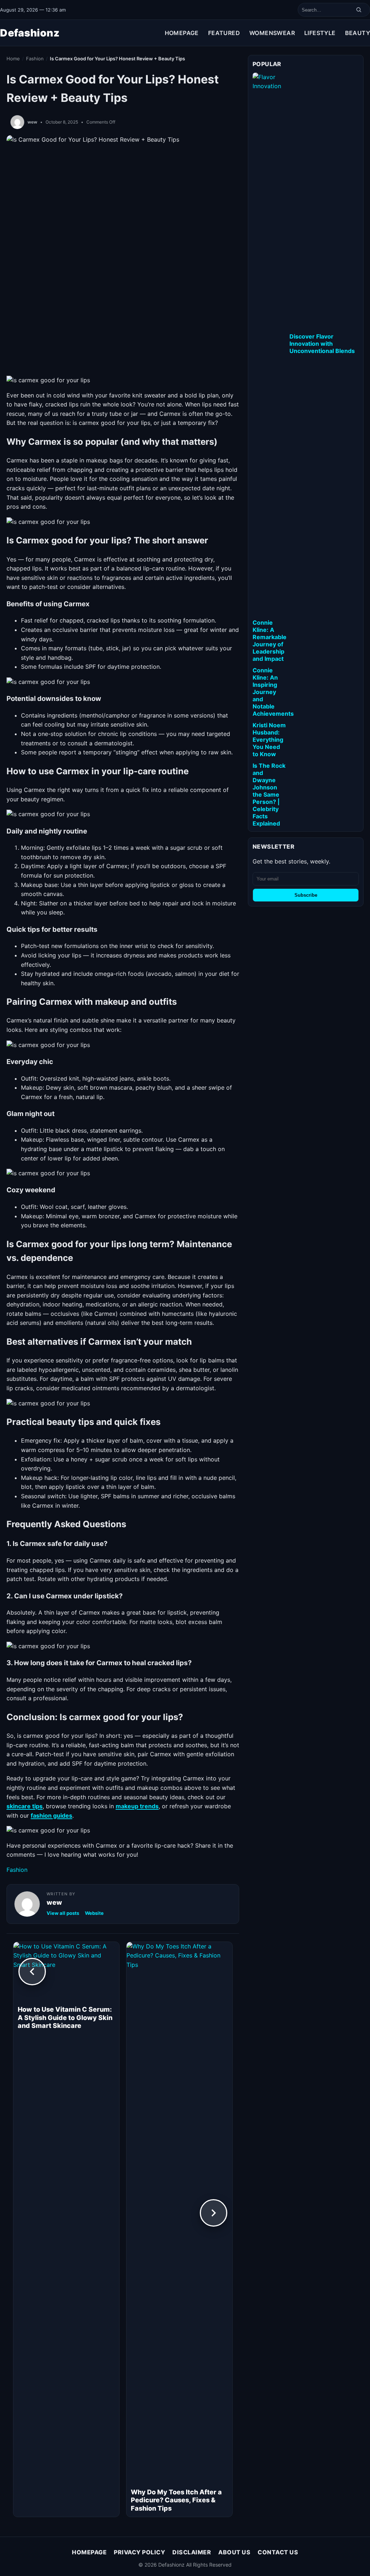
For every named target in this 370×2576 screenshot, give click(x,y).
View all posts (63, 1913)
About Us (234, 2552)
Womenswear (272, 33)
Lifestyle (320, 33)
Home (13, 59)
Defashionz (30, 33)
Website (94, 1913)
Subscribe (306, 895)
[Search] (359, 10)
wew (32, 122)
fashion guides (51, 1815)
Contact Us (278, 2552)
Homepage (182, 33)
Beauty (358, 33)
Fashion (35, 59)
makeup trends (137, 1806)
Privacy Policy (139, 2552)
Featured (224, 33)
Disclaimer (192, 2552)
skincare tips (25, 1806)
